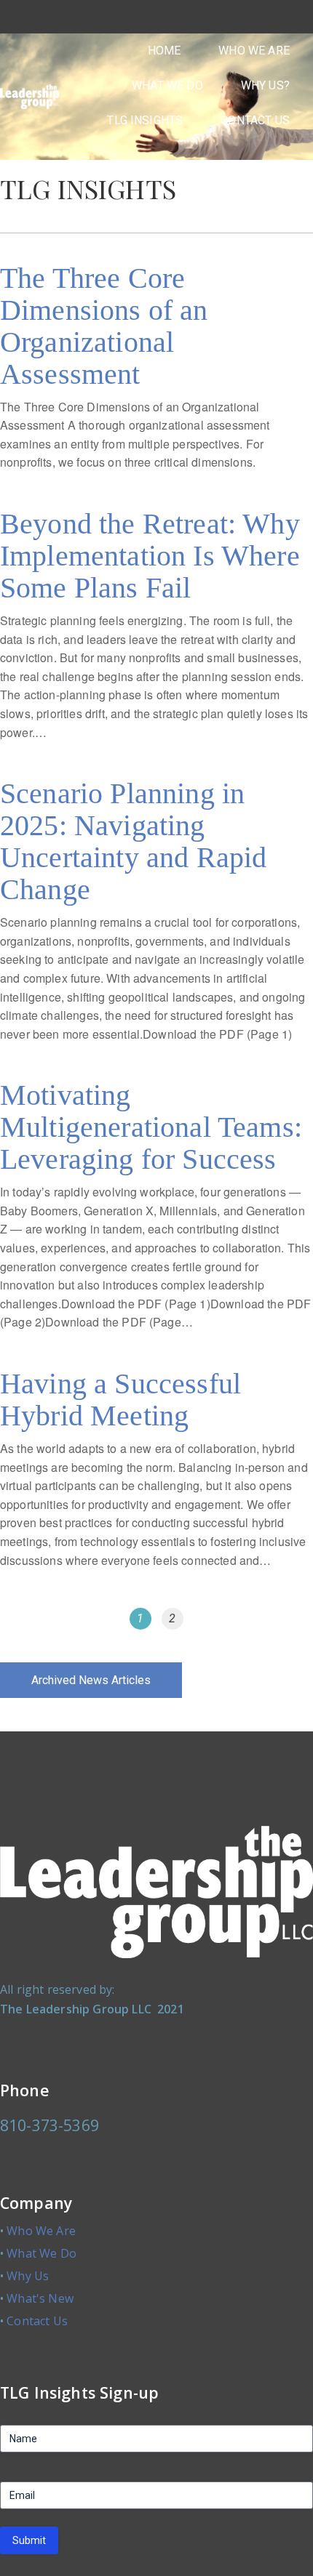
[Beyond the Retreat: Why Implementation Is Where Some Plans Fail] (156, 632)
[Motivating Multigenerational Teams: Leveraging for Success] (156, 1213)
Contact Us (37, 2321)
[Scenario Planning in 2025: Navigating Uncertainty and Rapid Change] (156, 918)
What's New (40, 2298)
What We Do (41, 2253)
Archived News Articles (91, 1680)
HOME (165, 51)
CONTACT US (255, 120)
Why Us (28, 2276)
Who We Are (41, 2231)
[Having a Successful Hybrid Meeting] (156, 1476)
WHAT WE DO (167, 85)
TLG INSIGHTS (145, 120)
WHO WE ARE (254, 51)
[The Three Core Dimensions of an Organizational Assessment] (156, 374)
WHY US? (265, 85)
